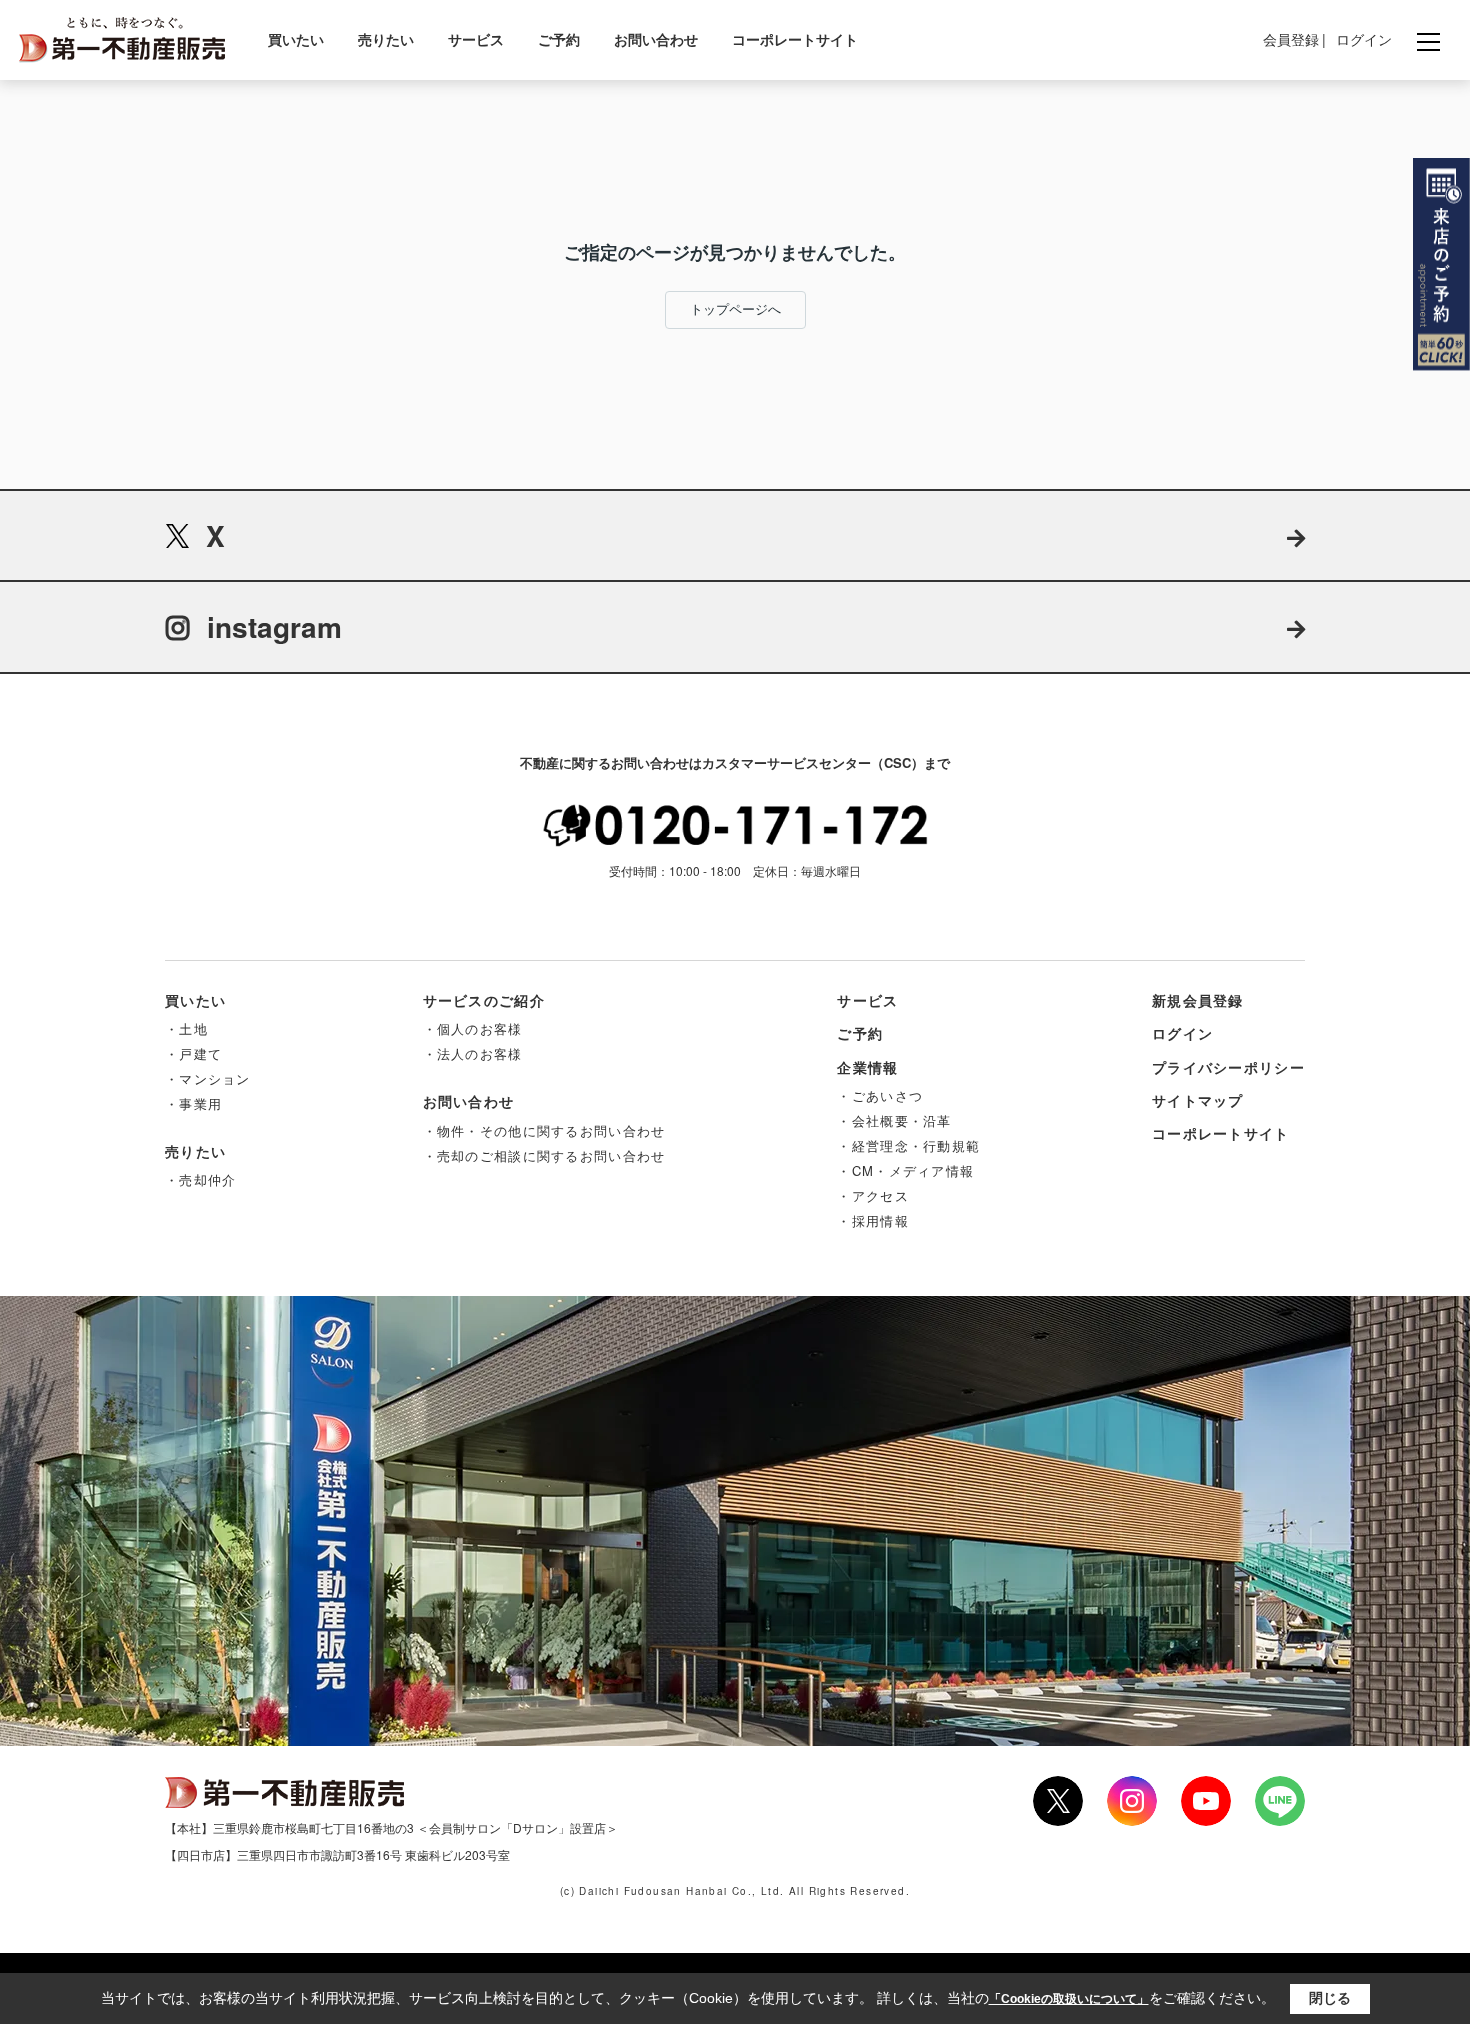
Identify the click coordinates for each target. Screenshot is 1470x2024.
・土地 (186, 1028)
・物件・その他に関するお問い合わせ (544, 1130)
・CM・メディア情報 (905, 1170)
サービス (476, 39)
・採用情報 (873, 1220)
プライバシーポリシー (1228, 1067)
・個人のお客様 (473, 1028)
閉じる (1330, 1998)
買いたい (296, 39)
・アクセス (873, 1195)
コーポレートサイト (795, 39)
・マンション (208, 1078)
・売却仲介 (201, 1179)
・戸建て (193, 1053)
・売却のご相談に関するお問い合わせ (544, 1155)
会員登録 (1291, 39)
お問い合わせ (656, 39)
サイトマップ (1198, 1100)
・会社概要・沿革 (894, 1120)
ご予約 (559, 39)
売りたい (386, 39)
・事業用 (193, 1103)
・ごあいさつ (880, 1095)
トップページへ (735, 309)
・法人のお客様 (473, 1053)
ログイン (1364, 39)
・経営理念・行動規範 (908, 1145)
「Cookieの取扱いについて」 (1069, 1999)
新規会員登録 (1198, 1000)
